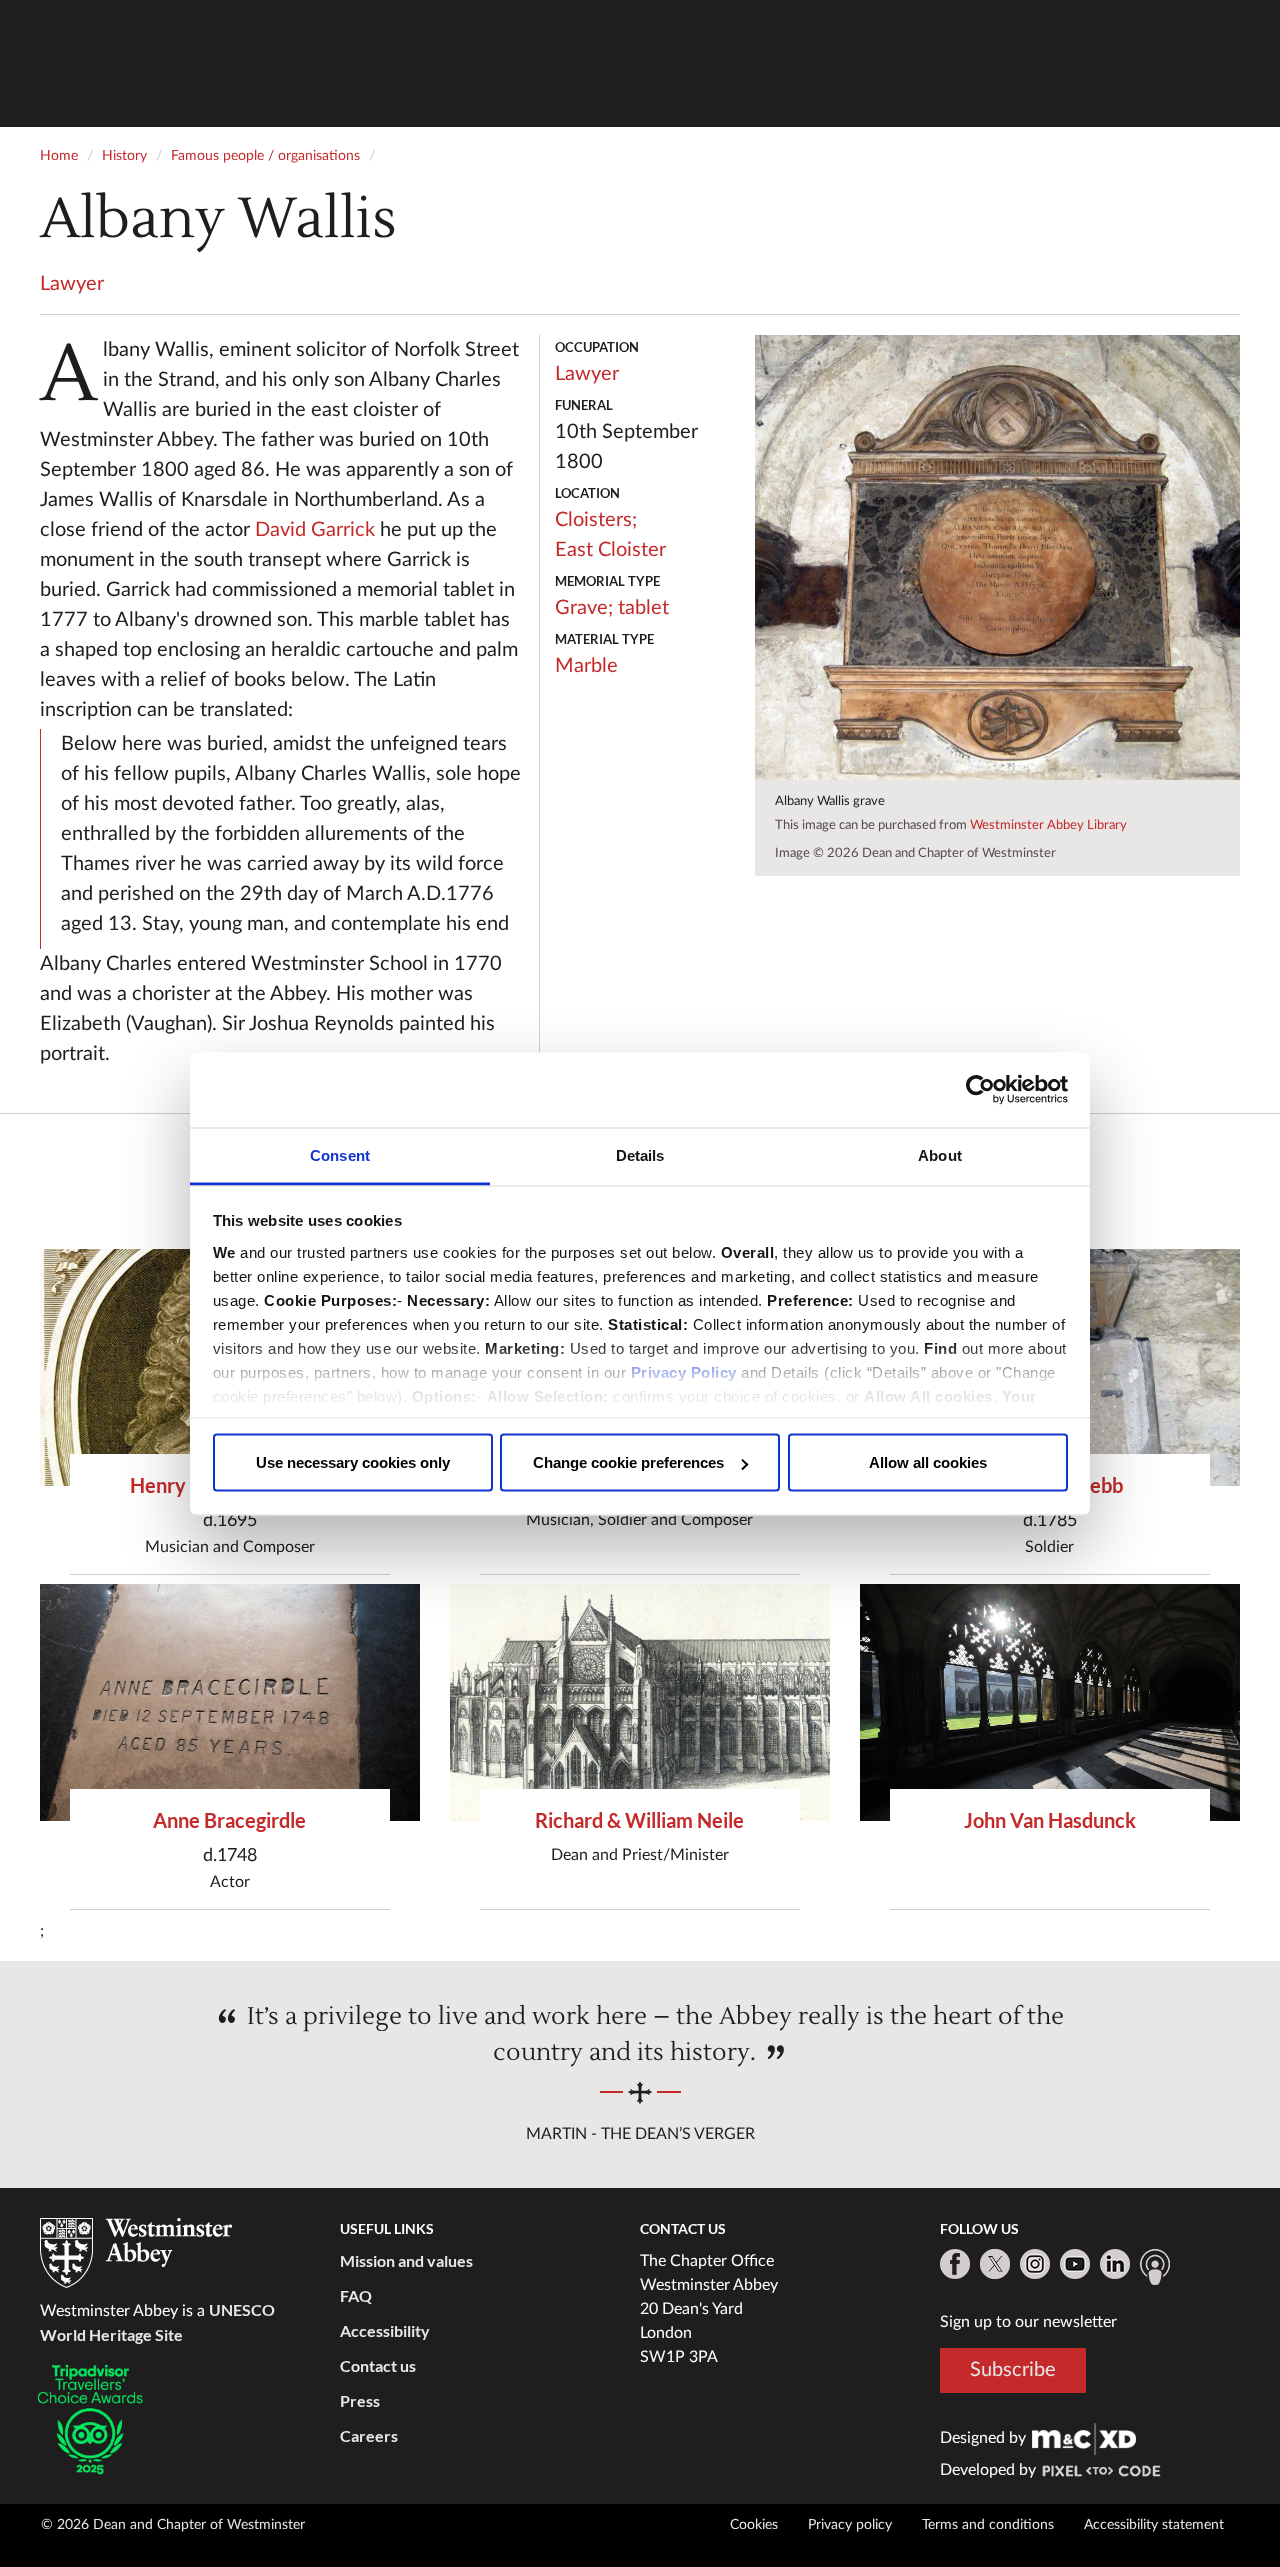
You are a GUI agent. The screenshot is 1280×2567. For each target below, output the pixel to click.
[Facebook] (955, 2264)
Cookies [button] (754, 2525)
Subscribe (1013, 2370)
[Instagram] (1035, 2264)
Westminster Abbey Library (1048, 825)
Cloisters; (596, 520)
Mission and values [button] (406, 2260)
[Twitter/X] (995, 2264)
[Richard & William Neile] (640, 1702)
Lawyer (72, 284)
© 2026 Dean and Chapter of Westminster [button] (173, 2525)
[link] (1084, 2438)
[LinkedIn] (1115, 2264)
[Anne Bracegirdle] (230, 1702)
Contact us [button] (378, 2365)
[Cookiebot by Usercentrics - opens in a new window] (980, 1090)
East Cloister (610, 550)
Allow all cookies (928, 1462)
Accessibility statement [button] (1154, 2525)
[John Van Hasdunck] (1050, 1702)
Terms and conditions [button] (988, 2525)
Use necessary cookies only (353, 1462)
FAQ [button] (356, 2295)
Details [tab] (640, 1154)
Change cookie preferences (628, 1462)
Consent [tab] (340, 1154)
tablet (643, 608)
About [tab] (940, 1154)
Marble (586, 666)
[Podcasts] (1155, 2267)
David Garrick (315, 530)
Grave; (584, 608)
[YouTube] (1075, 2264)
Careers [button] (369, 2435)
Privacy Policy (684, 1371)
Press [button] (360, 2400)
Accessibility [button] (385, 2330)
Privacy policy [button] (850, 2525)
